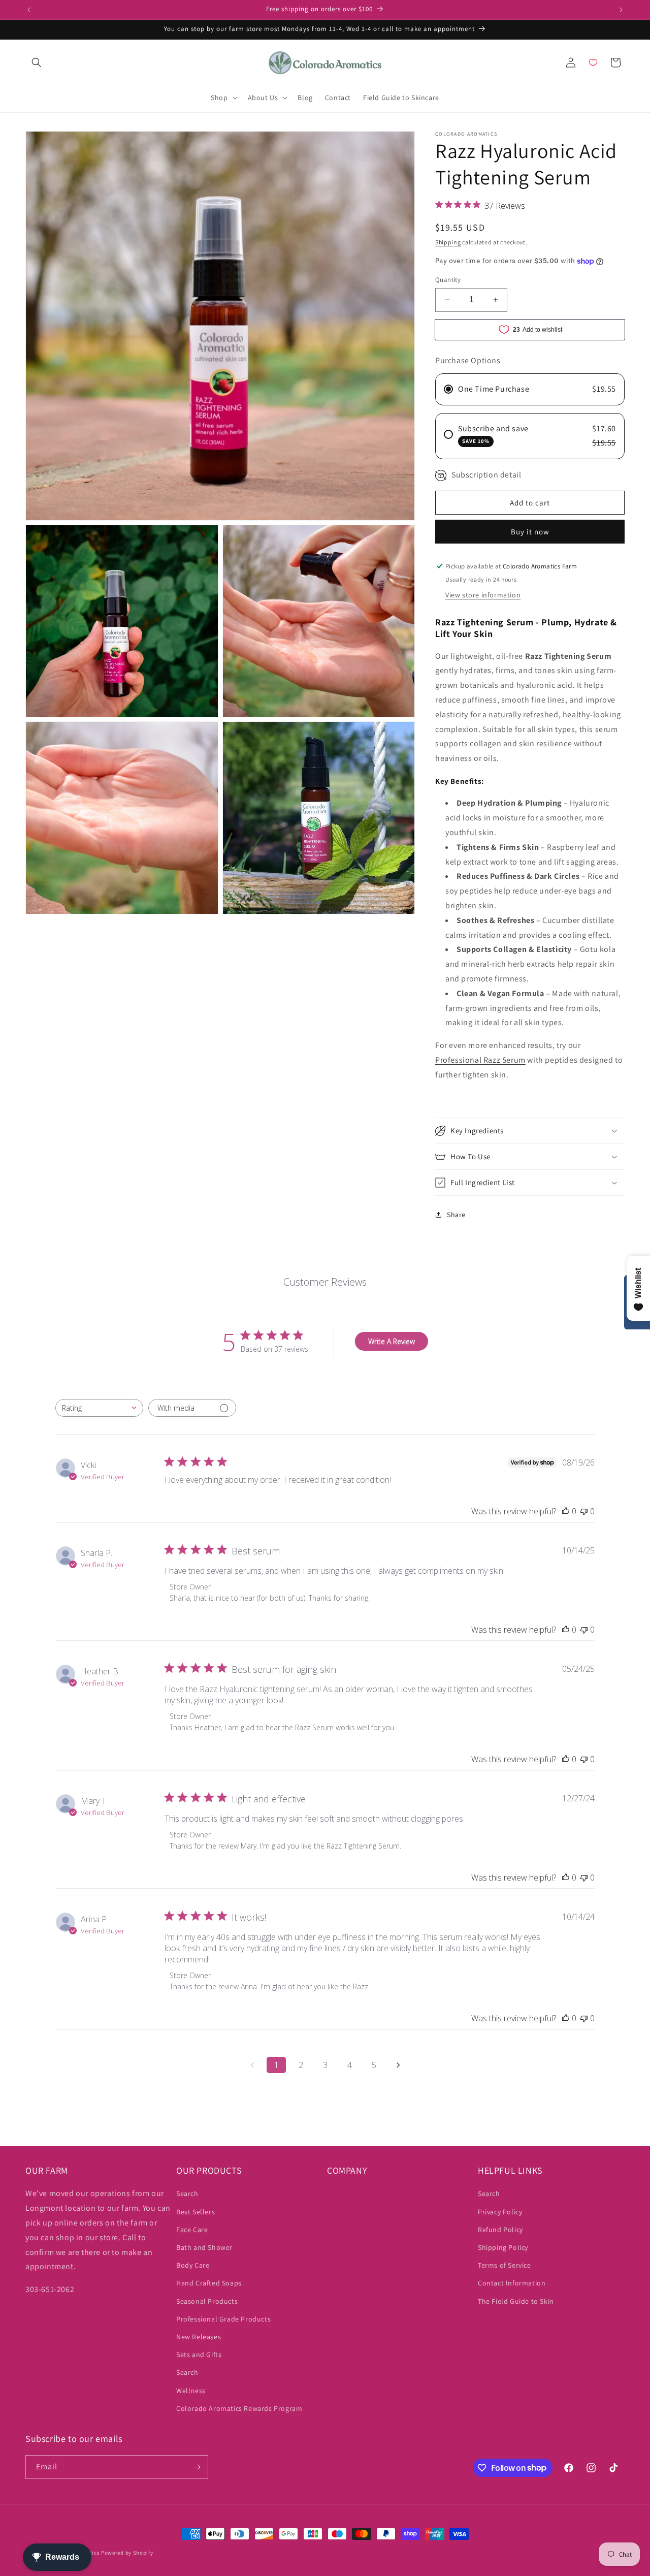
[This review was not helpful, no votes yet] (584, 1511)
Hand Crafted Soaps (209, 2283)
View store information (483, 595)
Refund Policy (500, 2230)
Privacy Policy (500, 2212)
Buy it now (530, 532)
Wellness (191, 2391)
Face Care (192, 2230)
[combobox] (99, 1408)
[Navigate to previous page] (252, 2065)
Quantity (448, 280)
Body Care (193, 2266)
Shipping (448, 242)
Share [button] (456, 1215)
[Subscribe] (197, 2467)
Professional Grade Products (223, 2319)
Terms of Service (505, 2266)
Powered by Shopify (127, 2553)
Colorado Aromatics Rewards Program (239, 2408)
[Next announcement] (621, 10)
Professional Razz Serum (480, 1060)
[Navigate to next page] (398, 2065)
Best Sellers (196, 2212)
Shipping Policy (503, 2247)
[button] (37, 62)
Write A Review (392, 1341)
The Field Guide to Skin (516, 2301)
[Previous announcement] (29, 10)
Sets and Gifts (199, 2355)
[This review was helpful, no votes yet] (566, 1511)
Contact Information (512, 2283)
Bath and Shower (204, 2247)
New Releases (199, 2337)
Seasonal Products (207, 2301)
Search (187, 2194)
